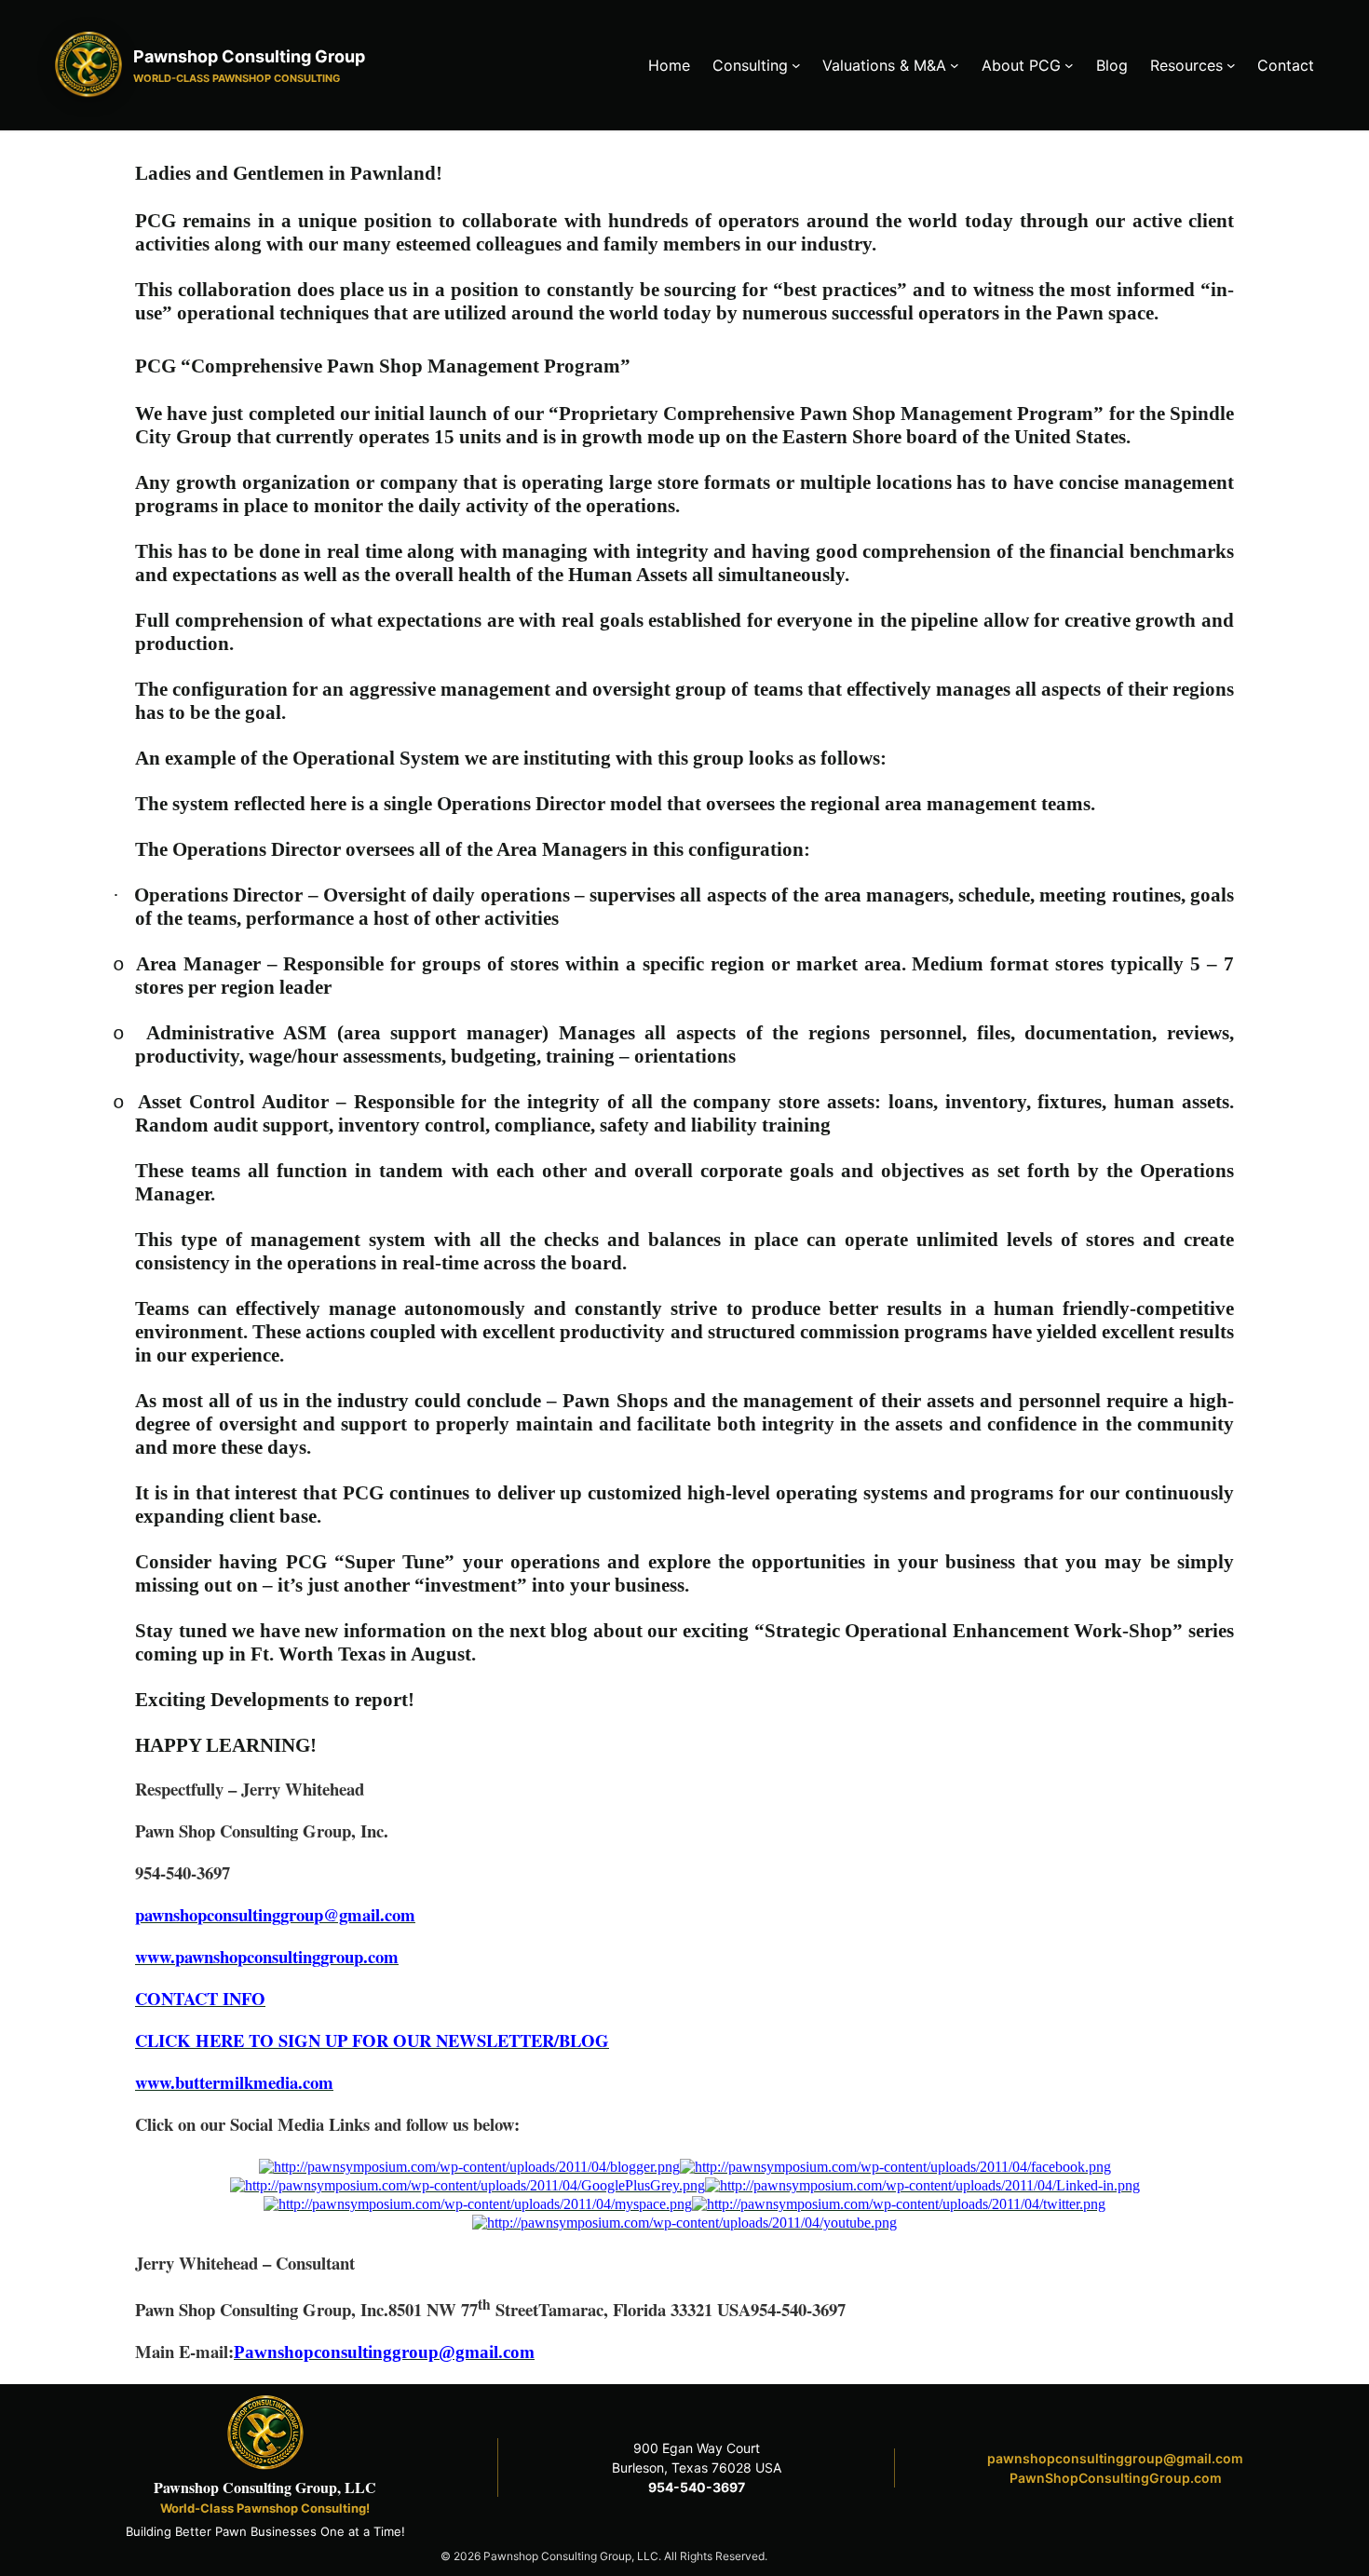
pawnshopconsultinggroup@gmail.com (1115, 2458)
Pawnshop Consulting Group (249, 56)
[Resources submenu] (1231, 65)
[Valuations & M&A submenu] (955, 65)
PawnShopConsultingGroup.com (1116, 2478)
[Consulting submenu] (796, 65)
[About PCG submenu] (1069, 65)
